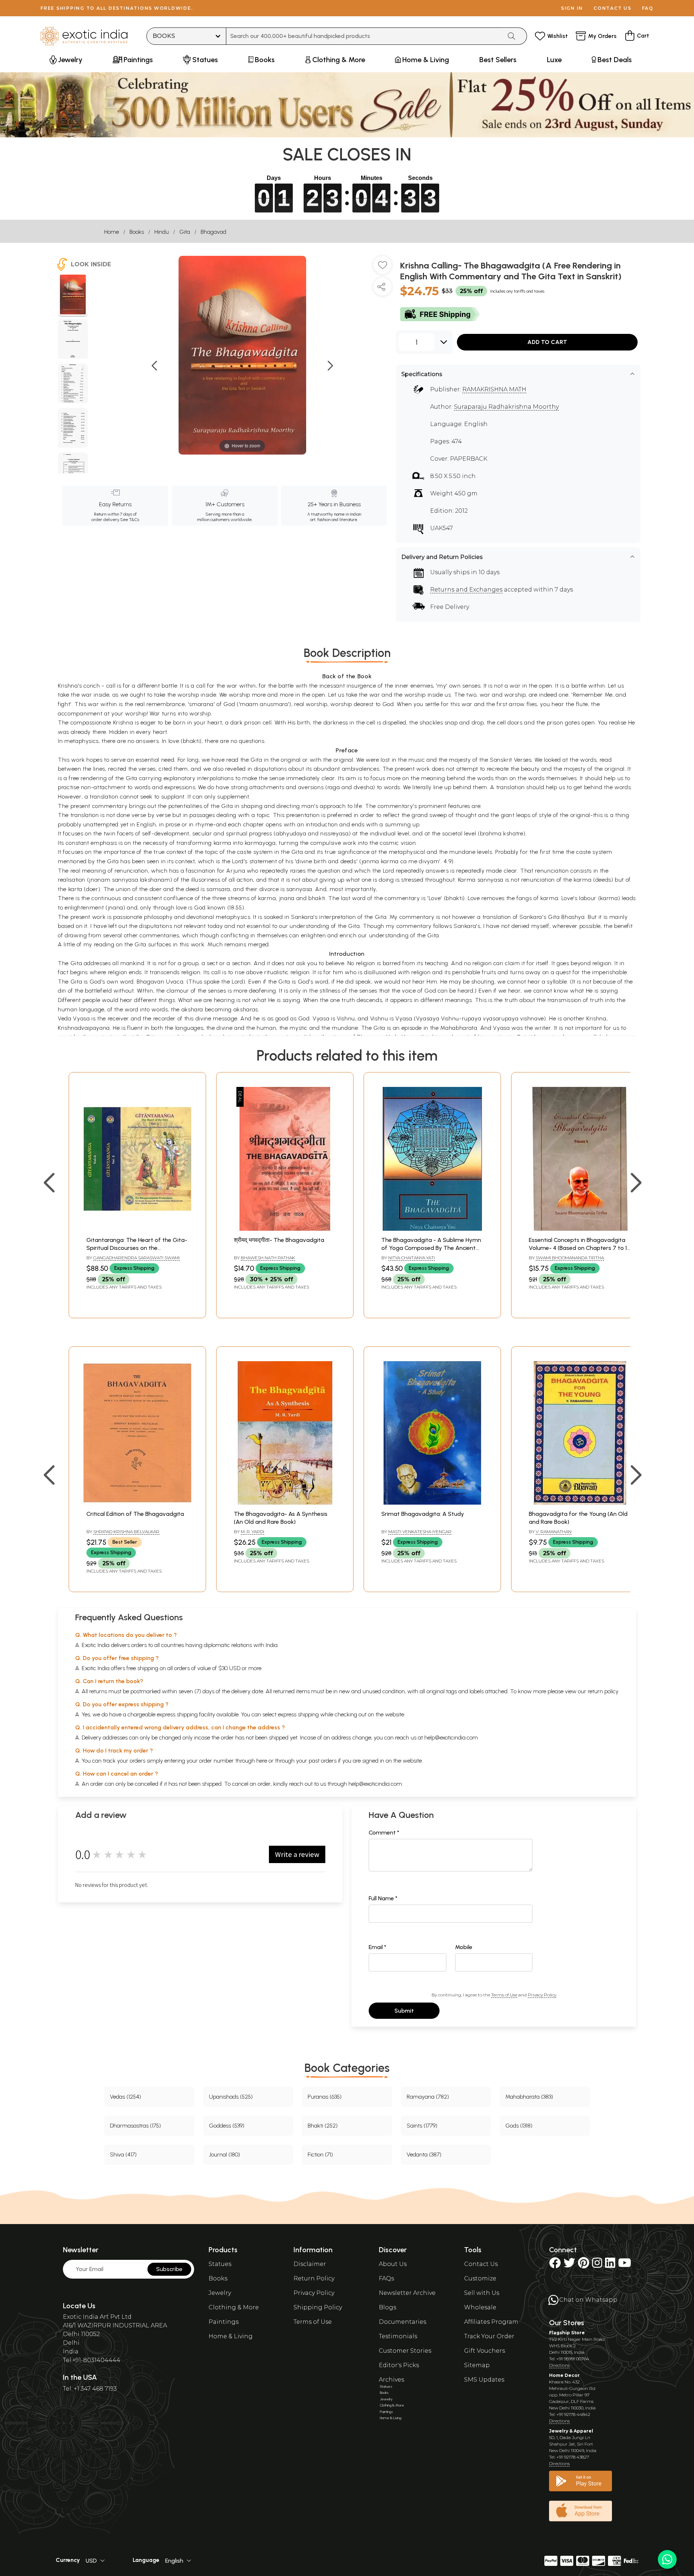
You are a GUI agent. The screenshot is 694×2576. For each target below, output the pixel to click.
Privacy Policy (542, 1995)
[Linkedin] (610, 2265)
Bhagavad (213, 232)
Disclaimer (310, 2264)
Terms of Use (504, 1995)
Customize (480, 2278)
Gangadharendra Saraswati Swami (136, 1258)
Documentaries (402, 2322)
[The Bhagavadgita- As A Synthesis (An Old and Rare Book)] (285, 1503)
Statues (220, 2264)
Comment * (384, 1833)
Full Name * (383, 1898)
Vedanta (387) (424, 2154)
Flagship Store (567, 2333)
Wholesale (480, 2307)
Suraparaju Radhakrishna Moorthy (506, 407)
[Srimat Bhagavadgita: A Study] (432, 1503)
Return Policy (314, 2278)
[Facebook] (555, 2265)
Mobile (464, 1947)
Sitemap (477, 2365)
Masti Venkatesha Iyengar (420, 1532)
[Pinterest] (584, 2265)
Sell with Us (482, 2293)
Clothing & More (234, 2307)
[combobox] (364, 36)
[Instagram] (597, 2265)
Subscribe (169, 2269)
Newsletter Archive (407, 2293)
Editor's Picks (399, 2365)
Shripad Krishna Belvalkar (126, 1532)
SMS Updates (484, 2380)
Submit (404, 2011)
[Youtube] (625, 2265)
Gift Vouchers (485, 2351)
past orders (323, 1761)
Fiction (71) (320, 2154)
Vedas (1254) (125, 2097)
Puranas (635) (325, 2097)
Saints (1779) (422, 2126)
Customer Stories (405, 2351)
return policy (603, 1691)
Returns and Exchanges (466, 590)
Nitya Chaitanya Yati (412, 1258)
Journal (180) (224, 2154)
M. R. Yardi (252, 1532)
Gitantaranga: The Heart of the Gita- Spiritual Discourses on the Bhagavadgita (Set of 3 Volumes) (137, 1248)
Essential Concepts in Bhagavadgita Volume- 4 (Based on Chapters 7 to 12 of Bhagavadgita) (579, 1248)
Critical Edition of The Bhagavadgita (135, 1514)
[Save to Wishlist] (382, 268)
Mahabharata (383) (529, 2097)
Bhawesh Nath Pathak (268, 1258)
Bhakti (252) (323, 2126)
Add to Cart (547, 342)
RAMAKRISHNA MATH (494, 389)
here (262, 1761)
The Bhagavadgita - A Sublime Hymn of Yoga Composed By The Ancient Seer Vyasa (431, 1248)
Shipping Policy (318, 2307)
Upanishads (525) (231, 2097)
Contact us (612, 8)
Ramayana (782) (428, 2097)
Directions (559, 2365)
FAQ (648, 8)
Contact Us (481, 2264)
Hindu (162, 232)
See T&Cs (130, 520)
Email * (378, 1947)
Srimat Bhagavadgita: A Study (423, 1514)
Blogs (387, 2307)
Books (137, 232)
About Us (393, 2264)
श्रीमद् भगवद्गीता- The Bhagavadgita (279, 1240)
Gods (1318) (519, 2126)
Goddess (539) (227, 2126)
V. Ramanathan (554, 1532)
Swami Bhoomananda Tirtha (570, 1258)
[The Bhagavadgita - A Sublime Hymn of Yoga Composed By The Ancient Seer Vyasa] (432, 1229)
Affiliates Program (491, 2322)
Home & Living (231, 2336)
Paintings (224, 2322)
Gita (185, 232)
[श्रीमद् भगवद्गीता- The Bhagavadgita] (285, 1229)
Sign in (572, 8)
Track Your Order (489, 2336)
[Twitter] (569, 2265)
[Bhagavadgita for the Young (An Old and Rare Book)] (580, 1503)
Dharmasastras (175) (135, 2126)
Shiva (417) (123, 2154)
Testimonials (398, 2336)
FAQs (386, 2278)
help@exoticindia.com (451, 1738)
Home (112, 232)
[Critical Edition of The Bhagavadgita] (137, 1503)
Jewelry (220, 2293)
